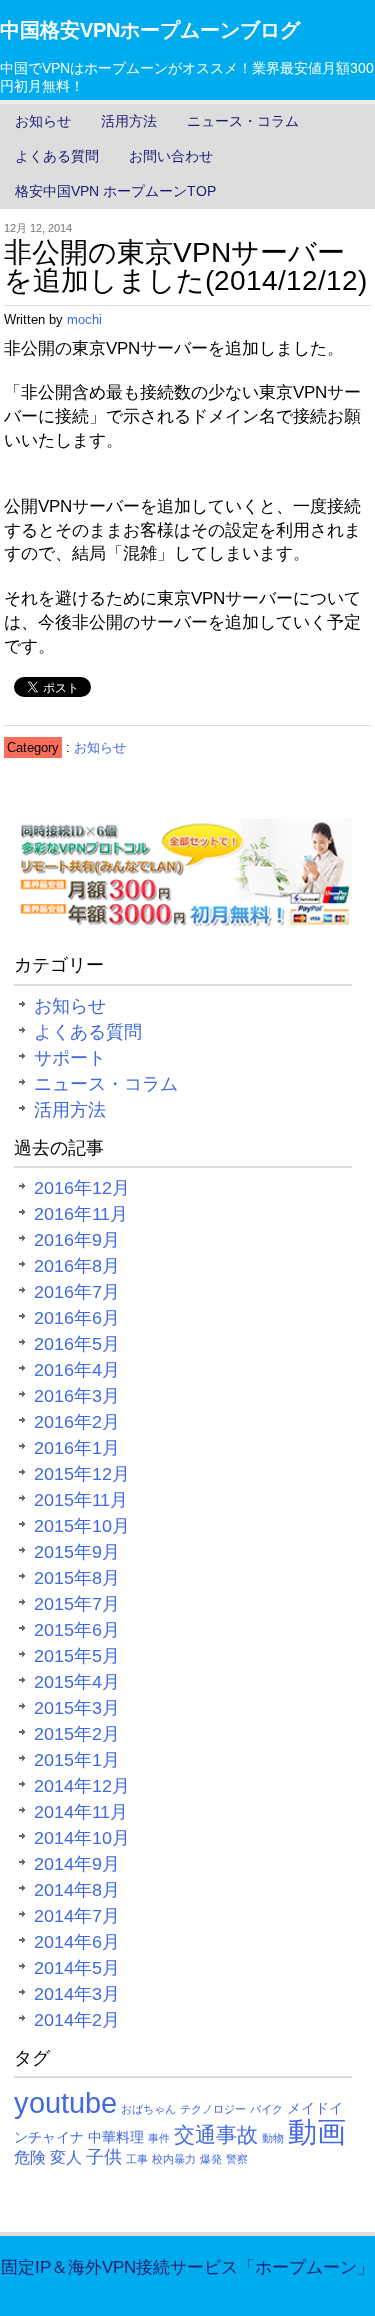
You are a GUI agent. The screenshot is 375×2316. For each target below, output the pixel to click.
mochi (84, 319)
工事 (137, 2159)
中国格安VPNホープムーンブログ (150, 30)
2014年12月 (82, 1786)
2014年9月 (77, 1864)
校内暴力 (174, 2159)
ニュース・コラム (243, 121)
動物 (273, 2138)
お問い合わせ (171, 156)
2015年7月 (77, 1604)
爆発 (211, 2159)
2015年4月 (77, 1682)
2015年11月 (81, 1500)
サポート (70, 1058)
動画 (317, 2132)
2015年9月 (77, 1552)
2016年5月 (77, 1344)
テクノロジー (213, 2109)
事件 (159, 2138)
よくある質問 (57, 156)
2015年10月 (82, 1526)
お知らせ (43, 121)
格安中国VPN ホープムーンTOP (115, 191)
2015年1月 (77, 1760)
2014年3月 (77, 1994)
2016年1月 (77, 1448)
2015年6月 (77, 1630)
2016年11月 (81, 1214)
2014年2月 (77, 2020)
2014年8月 (77, 1890)
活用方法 (129, 121)
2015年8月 (77, 1578)
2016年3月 (77, 1396)
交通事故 (216, 2134)
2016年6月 (77, 1318)
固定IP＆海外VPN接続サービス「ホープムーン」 (187, 2267)
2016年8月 (77, 1266)
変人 (66, 2157)
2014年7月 (77, 1916)
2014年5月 (77, 1968)
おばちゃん (148, 2109)
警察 (237, 2159)
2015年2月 (77, 1734)
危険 (30, 2157)
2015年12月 (82, 1474)
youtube (65, 2102)
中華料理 (116, 2137)
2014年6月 (77, 1942)
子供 (104, 2157)
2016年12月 (82, 1188)
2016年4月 (77, 1370)
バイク (266, 2109)
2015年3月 (77, 1708)
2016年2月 (77, 1422)
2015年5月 (77, 1656)
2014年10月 (82, 1838)
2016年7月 (77, 1292)
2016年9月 (77, 1240)
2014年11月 (81, 1812)
